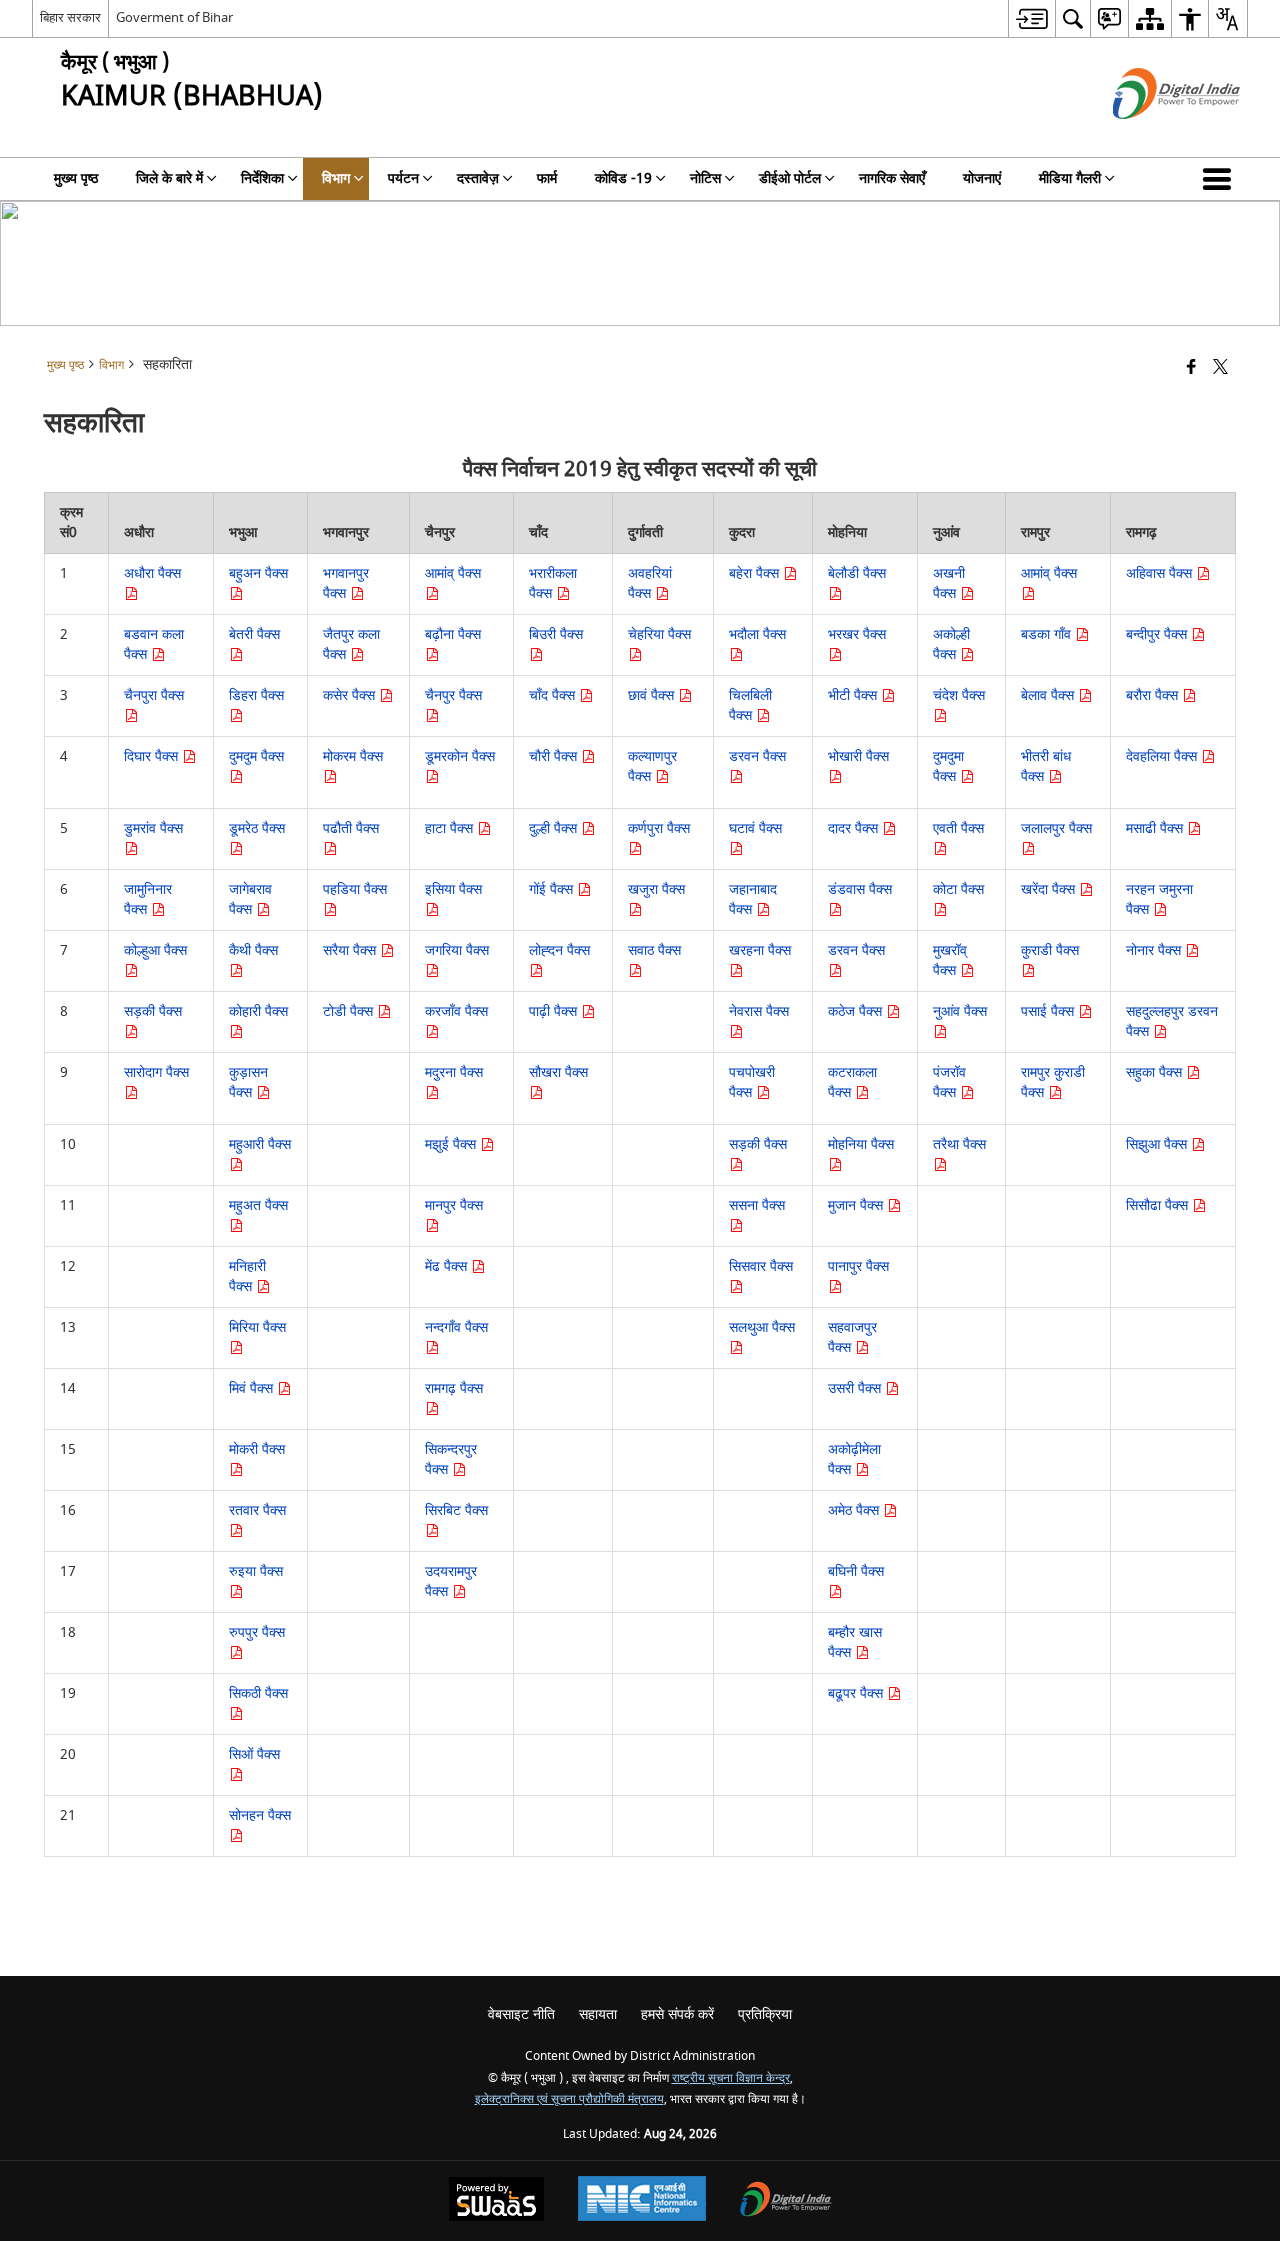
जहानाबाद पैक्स (753, 899)
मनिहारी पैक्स (247, 1276)
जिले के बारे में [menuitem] (169, 178)
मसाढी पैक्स (1156, 828)
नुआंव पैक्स (960, 1011)
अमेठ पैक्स (855, 1510)
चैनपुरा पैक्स (154, 695)
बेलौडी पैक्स (857, 573)
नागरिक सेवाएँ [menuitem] (892, 178)
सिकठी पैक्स (258, 1693)
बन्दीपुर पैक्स (1158, 634)
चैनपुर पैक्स (453, 695)
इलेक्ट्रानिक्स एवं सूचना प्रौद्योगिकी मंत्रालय (569, 2099)
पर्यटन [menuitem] (403, 178)
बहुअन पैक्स (258, 573)
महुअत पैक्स (258, 1205)
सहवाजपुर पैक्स (852, 1337)
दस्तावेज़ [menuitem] (478, 178)
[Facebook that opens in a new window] (1191, 368)
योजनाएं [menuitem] (982, 178)
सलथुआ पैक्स (762, 1327)
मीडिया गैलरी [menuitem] (1070, 178)
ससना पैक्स (757, 1205)
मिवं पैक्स (253, 1388)
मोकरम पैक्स (353, 756)
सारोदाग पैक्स (156, 1072)
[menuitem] (1031, 18)
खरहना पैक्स (760, 950)
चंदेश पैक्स (959, 695)
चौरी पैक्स (555, 756)
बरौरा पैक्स (1154, 695)
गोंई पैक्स (553, 889)
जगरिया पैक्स (457, 950)
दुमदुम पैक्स (256, 756)
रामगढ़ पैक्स (454, 1388)
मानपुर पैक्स (454, 1205)
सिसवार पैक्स (761, 1266)
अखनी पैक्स (949, 583)
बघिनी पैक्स (856, 1571)
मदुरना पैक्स (454, 1072)
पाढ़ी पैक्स (555, 1011)
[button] (1221, 179)
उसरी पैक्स (856, 1388)
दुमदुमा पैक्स (948, 766)
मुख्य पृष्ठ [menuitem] (76, 178)
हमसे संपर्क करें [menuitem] (677, 2014)
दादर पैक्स (855, 828)
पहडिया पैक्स (355, 889)
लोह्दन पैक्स (559, 950)
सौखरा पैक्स (558, 1072)
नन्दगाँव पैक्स (456, 1327)
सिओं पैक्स (254, 1754)
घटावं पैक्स (755, 828)
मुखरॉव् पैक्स (950, 960)
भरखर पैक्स (857, 634)
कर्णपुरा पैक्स (659, 828)
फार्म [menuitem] (547, 178)
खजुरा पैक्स (656, 889)
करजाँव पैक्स (456, 1011)
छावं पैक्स (653, 695)
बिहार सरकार (70, 17)
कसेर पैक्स (351, 695)
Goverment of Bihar (174, 17)
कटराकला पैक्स (852, 1082)
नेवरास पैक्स (759, 1011)
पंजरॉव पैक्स (949, 1082)
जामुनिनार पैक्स (148, 899)
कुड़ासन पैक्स (248, 1082)
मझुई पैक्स (452, 1144)
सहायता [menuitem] (598, 2014)
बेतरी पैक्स (254, 634)
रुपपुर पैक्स (257, 1632)
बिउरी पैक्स (556, 634)
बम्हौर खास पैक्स (855, 1642)
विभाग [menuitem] (336, 178)
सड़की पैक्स (153, 1011)
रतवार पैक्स (257, 1510)
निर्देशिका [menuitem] (262, 178)
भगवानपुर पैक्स (346, 583)
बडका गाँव (1048, 634)
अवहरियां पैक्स (650, 583)
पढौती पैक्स (351, 828)
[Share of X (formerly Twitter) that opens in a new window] (1220, 368)
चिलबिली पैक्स (750, 705)
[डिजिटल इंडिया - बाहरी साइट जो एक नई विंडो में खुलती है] (1151, 136)
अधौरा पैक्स (152, 573)
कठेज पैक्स (857, 1011)
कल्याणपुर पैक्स (652, 766)
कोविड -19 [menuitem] (623, 178)
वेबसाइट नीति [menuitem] (521, 2014)
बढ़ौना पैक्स (453, 634)
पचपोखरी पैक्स (752, 1082)
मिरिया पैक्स (257, 1327)
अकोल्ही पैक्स (951, 644)
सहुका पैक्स (1156, 1072)
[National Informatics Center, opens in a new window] (642, 2201)
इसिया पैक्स (453, 889)
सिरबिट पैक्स (456, 1510)
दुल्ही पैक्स (555, 828)
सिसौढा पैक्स (1159, 1205)
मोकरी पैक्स (257, 1449)
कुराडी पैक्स (1050, 950)
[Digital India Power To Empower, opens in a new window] (786, 2201)
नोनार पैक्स (1155, 950)
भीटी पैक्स (854, 695)
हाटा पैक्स (451, 828)
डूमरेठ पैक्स (257, 828)
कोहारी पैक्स (258, 1011)
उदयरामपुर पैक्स (451, 1581)
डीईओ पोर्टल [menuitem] (790, 178)
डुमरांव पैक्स (153, 828)
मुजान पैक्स (857, 1205)
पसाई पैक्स (1049, 1011)
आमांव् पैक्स (453, 573)
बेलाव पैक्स (1049, 695)
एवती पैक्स (958, 828)
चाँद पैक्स (554, 695)
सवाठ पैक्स (654, 950)
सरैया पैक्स (351, 950)
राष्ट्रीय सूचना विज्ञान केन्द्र (731, 2078)
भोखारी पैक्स (858, 756)
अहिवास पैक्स (1161, 573)
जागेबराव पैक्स (250, 899)
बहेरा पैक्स (756, 573)
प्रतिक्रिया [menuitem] (765, 2014)
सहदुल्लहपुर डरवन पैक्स (1172, 1021)
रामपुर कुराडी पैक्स (1053, 1082)
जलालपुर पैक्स (1056, 828)
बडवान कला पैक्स (154, 644)
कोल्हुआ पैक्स (155, 950)
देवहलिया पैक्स (1163, 756)
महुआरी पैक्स (260, 1144)
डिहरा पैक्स (256, 695)
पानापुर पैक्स (858, 1266)
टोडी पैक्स (350, 1011)
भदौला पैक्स (757, 634)
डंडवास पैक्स (860, 889)
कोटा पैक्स (958, 889)
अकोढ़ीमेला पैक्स (854, 1459)
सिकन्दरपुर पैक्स (451, 1459)
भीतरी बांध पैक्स (1046, 766)
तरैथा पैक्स (959, 1144)
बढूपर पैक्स (857, 1693)
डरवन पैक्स (757, 756)
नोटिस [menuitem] (705, 178)
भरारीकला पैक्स (553, 583)
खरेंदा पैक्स (1050, 889)
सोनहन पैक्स (260, 1815)
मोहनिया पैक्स (861, 1144)
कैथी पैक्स (253, 950)
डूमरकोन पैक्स (460, 756)
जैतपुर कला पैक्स (351, 644)
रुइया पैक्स (256, 1571)
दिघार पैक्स (153, 756)
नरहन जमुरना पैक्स (1159, 899)
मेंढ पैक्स (448, 1266)
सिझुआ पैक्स (1158, 1144)
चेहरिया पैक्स (659, 634)
